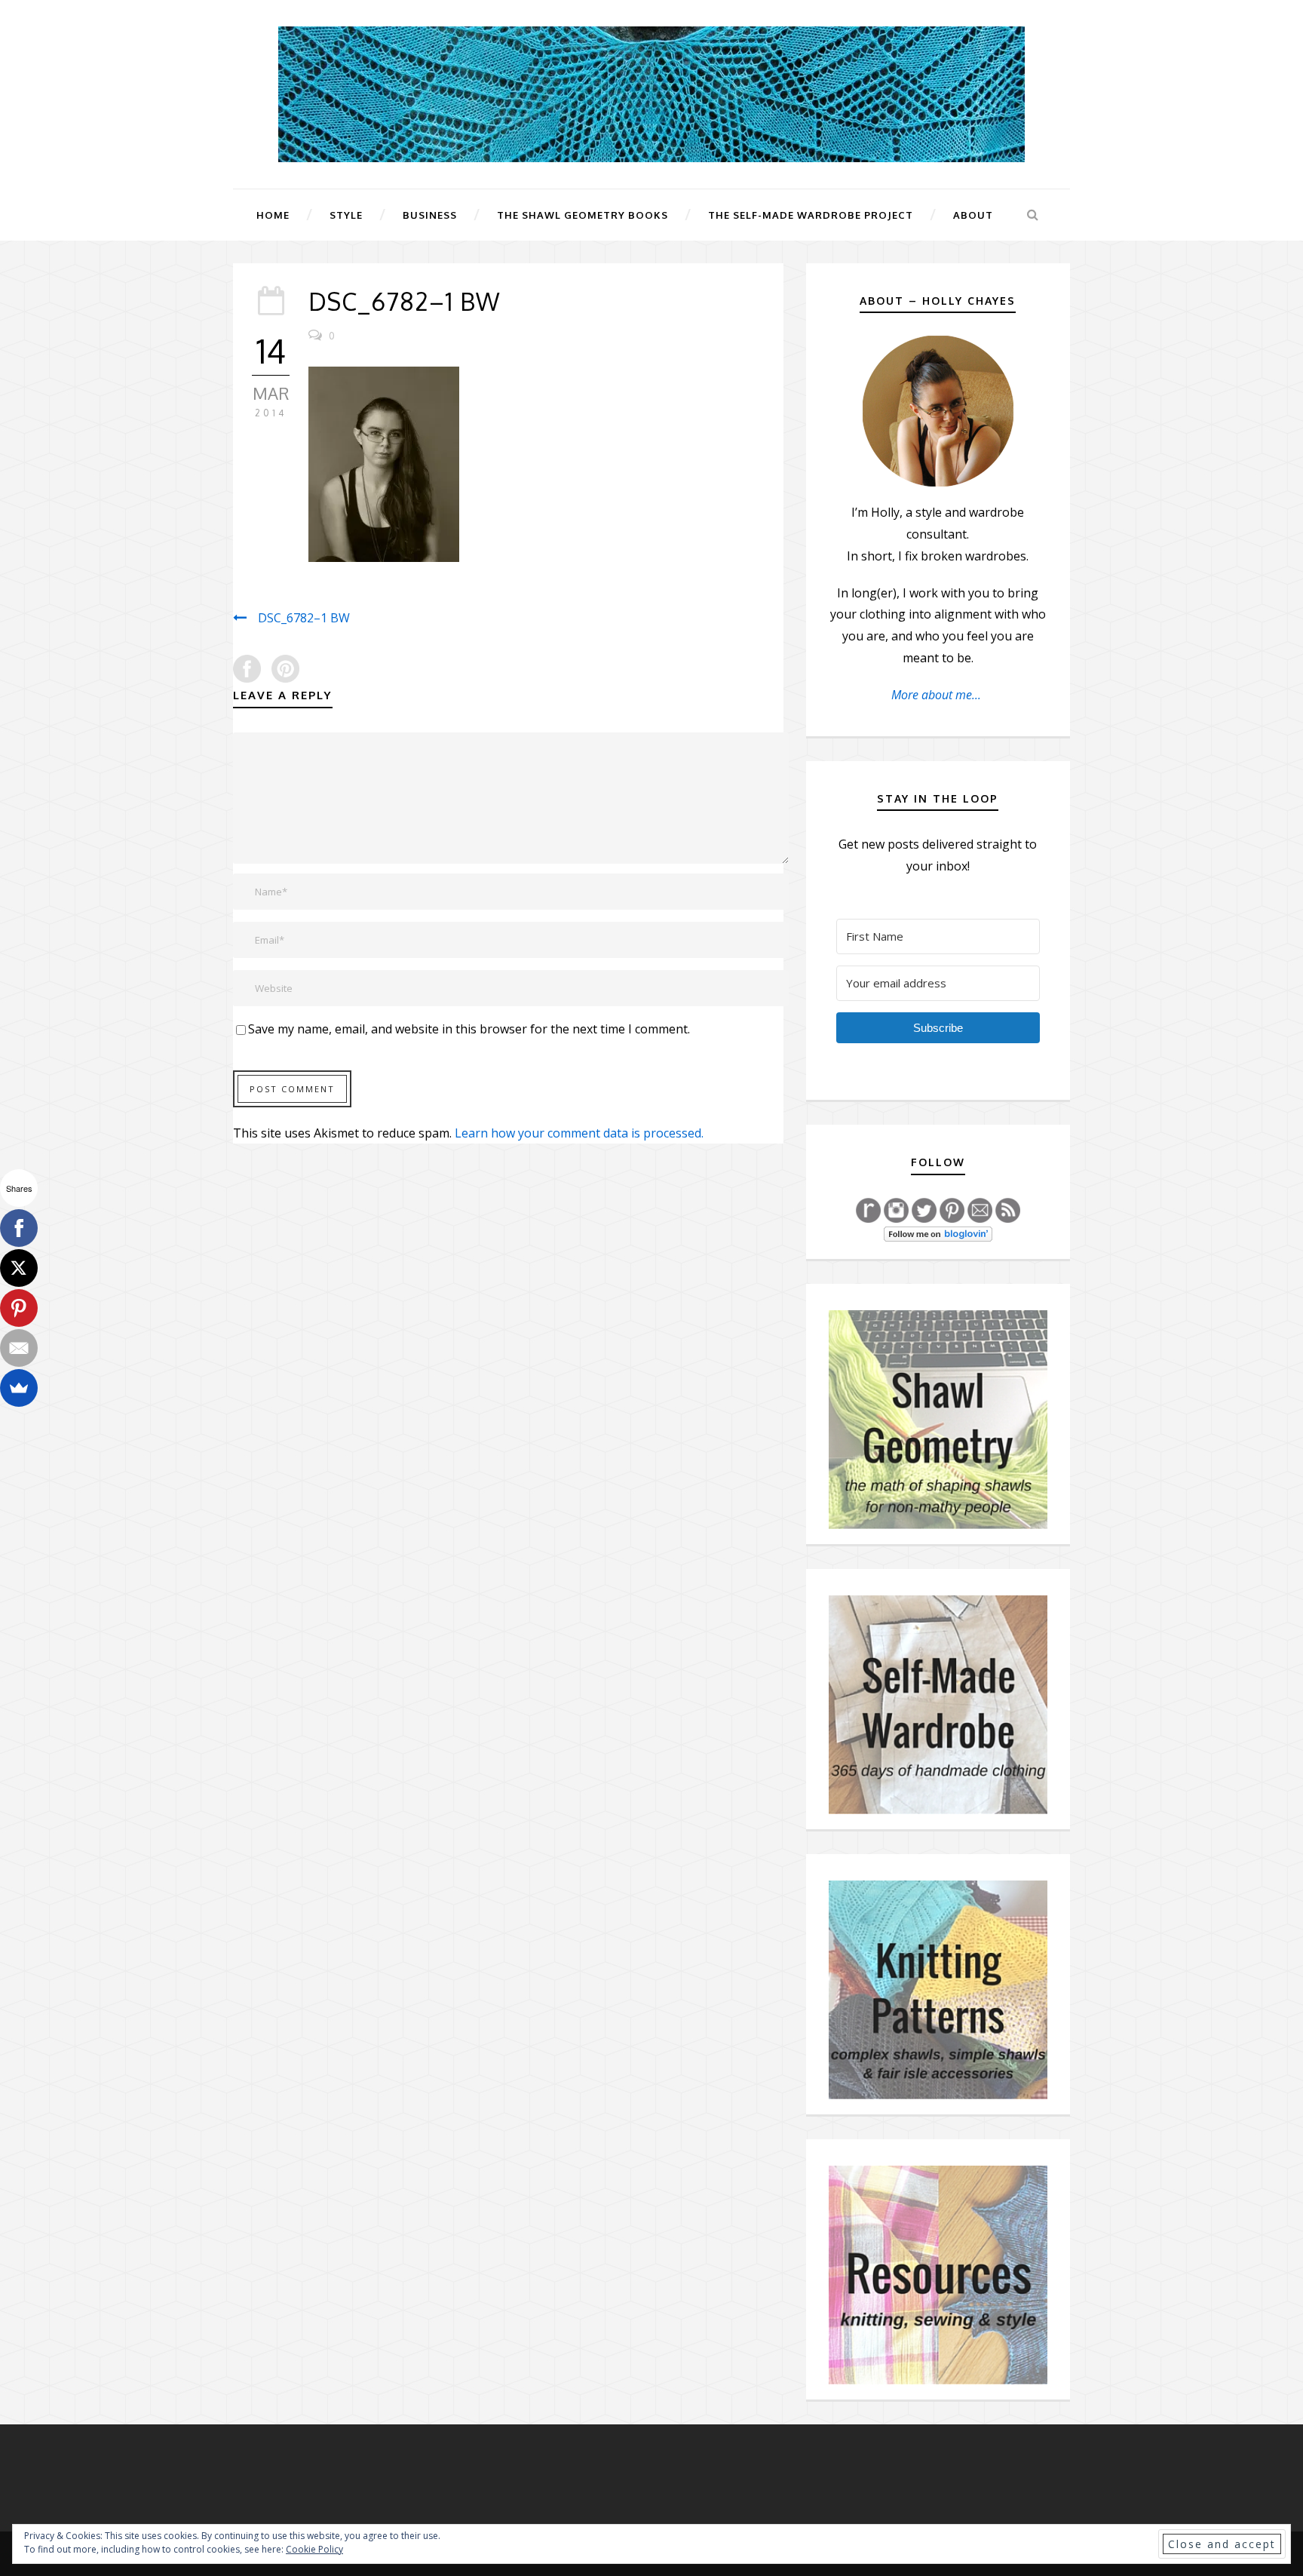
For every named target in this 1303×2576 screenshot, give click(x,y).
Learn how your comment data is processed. (579, 1133)
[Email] (19, 1348)
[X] (19, 1268)
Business (430, 215)
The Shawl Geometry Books (583, 215)
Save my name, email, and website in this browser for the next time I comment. (469, 1029)
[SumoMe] (19, 1388)
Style (346, 215)
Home (273, 215)
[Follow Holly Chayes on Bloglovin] (938, 1233)
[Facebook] (19, 1228)
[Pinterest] (19, 1308)
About (973, 215)
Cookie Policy (314, 2549)
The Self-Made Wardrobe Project (811, 215)
